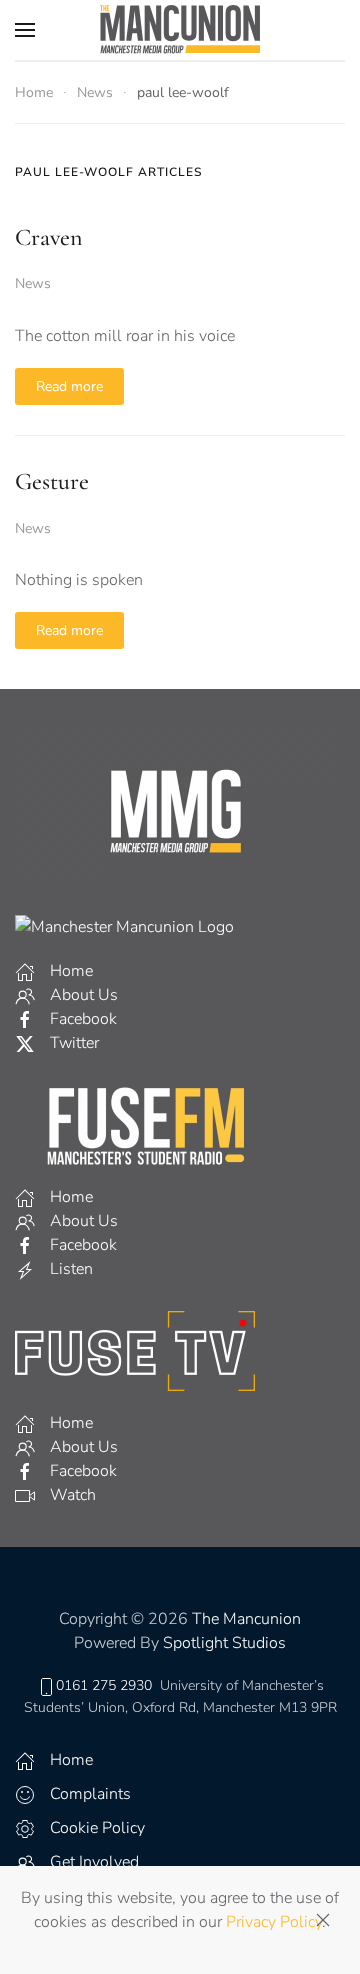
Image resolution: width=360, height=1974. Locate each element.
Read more (69, 386)
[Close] (323, 1920)
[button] (25, 30)
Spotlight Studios (224, 1643)
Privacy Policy (274, 1922)
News (33, 283)
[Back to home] (180, 30)
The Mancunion (246, 1619)
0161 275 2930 (104, 1685)
